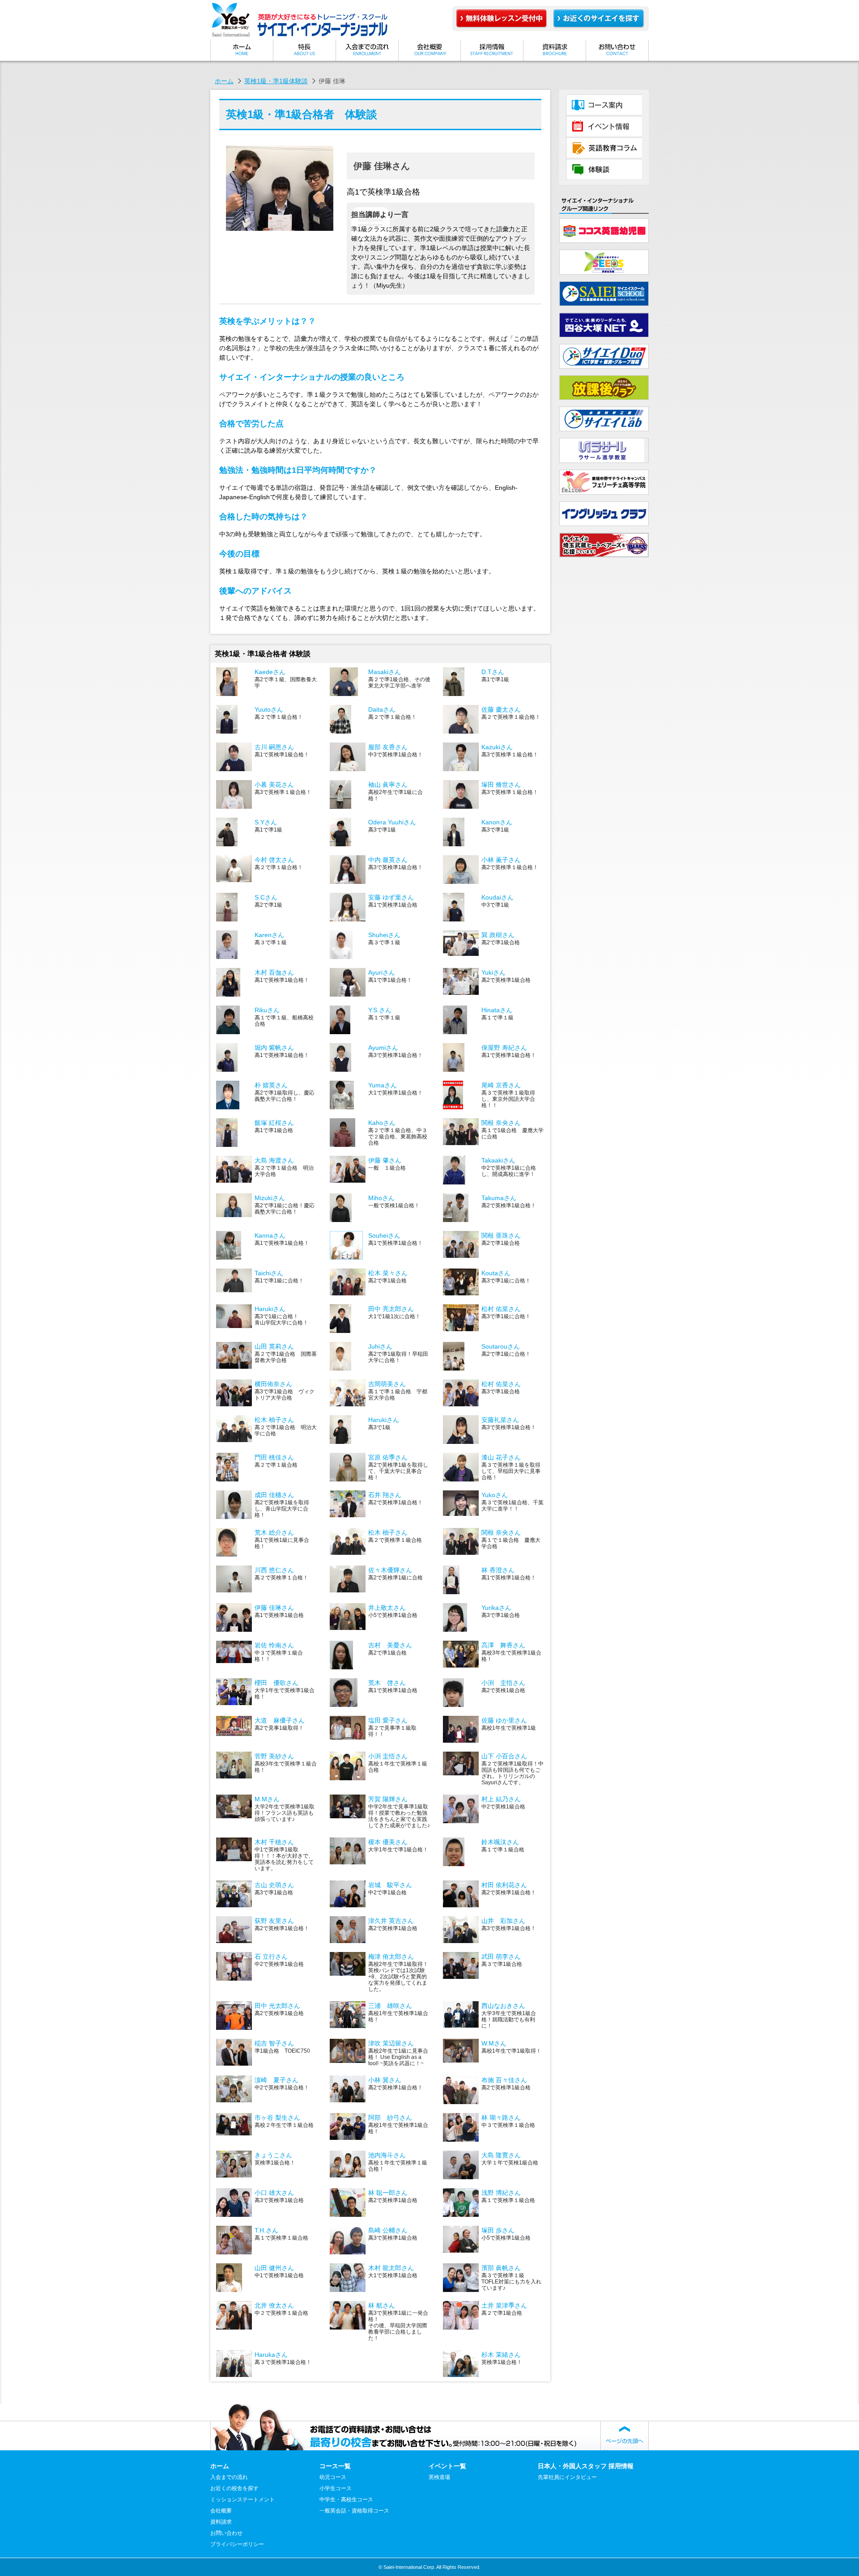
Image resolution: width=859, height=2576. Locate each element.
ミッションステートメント (304, 50)
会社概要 (429, 50)
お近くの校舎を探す (234, 2488)
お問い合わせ (617, 50)
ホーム (242, 50)
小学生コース (336, 2488)
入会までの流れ (367, 50)
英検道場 (439, 2477)
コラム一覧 (604, 148)
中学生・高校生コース (346, 2500)
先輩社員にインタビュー (567, 2477)
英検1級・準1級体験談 (276, 81)
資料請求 (555, 50)
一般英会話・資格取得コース (354, 2511)
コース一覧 (604, 105)
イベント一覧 (604, 127)
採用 (492, 50)
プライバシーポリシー (237, 2544)
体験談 (604, 170)
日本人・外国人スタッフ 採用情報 (586, 2466)
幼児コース (333, 2477)
